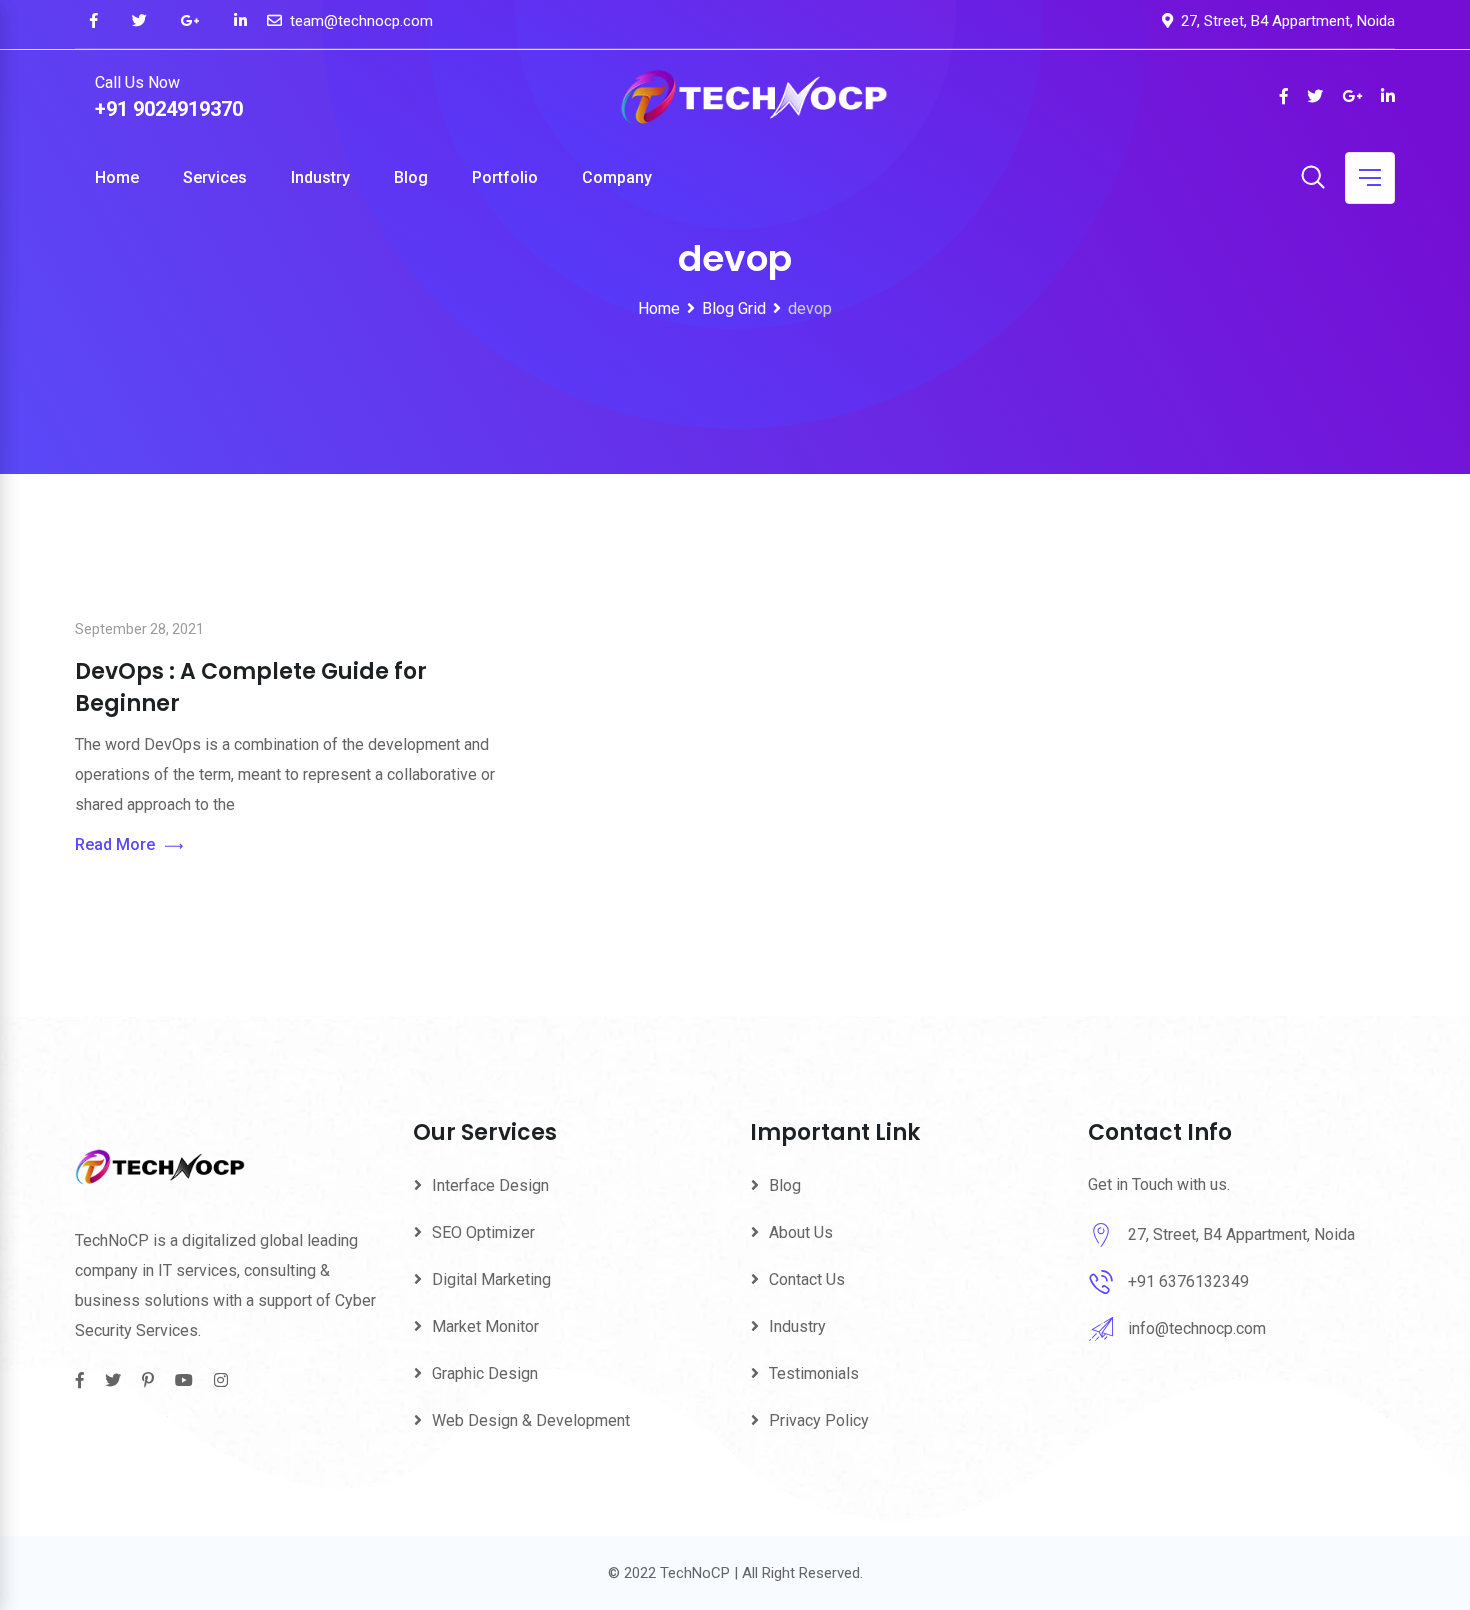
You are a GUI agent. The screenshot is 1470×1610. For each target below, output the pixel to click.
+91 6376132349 (1188, 1281)
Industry (320, 177)
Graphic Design (485, 1373)
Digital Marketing (491, 1279)
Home (117, 177)
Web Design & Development (531, 1420)
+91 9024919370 (169, 109)
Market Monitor (485, 1326)
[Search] (1313, 179)
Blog (411, 177)
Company (617, 177)
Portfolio (505, 177)
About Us (801, 1232)
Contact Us (807, 1279)
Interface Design (490, 1185)
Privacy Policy (819, 1420)
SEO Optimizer (483, 1232)
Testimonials (814, 1373)
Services (215, 177)
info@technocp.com (1197, 1328)
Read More (115, 844)
